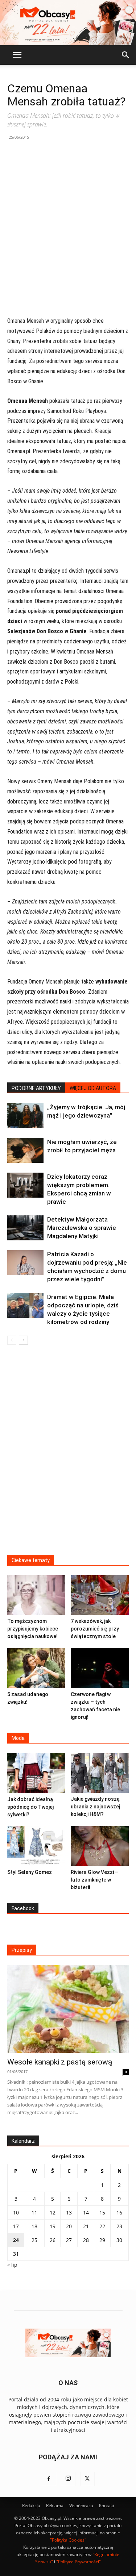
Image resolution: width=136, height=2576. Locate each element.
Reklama (55, 2506)
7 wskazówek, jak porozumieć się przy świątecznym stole (95, 1629)
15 (102, 2212)
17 (16, 2226)
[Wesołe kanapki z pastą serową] (68, 2009)
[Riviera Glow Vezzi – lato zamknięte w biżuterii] (100, 1846)
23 (119, 2226)
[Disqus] (68, 1454)
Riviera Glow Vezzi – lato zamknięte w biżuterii (94, 1880)
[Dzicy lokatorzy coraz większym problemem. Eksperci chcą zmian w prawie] (25, 1185)
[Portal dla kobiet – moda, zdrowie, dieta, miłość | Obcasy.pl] (68, 23)
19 (53, 2226)
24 (16, 2240)
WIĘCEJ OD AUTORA (93, 1088)
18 (34, 2226)
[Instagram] (68, 2479)
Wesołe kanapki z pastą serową (60, 2062)
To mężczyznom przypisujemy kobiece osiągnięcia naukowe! (33, 1629)
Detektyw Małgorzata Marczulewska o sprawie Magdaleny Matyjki (82, 1228)
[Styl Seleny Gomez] (36, 1846)
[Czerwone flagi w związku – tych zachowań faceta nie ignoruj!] (100, 1668)
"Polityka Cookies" (68, 2540)
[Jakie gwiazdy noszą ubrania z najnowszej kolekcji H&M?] (100, 1773)
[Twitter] (87, 2479)
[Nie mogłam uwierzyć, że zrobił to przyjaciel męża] (25, 1150)
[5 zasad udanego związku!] (36, 1668)
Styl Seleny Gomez (30, 1872)
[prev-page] (12, 1340)
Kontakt (107, 2506)
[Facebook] (49, 2479)
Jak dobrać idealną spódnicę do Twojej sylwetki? (30, 1807)
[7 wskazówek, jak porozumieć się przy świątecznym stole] (100, 1595)
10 (16, 2212)
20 (69, 2226)
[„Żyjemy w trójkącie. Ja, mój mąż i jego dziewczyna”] (25, 1116)
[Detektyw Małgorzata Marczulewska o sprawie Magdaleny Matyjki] (25, 1228)
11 (34, 2212)
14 (86, 2212)
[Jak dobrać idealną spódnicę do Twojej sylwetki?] (36, 1773)
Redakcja (31, 2506)
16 (119, 2212)
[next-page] (23, 1340)
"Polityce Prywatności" (79, 2562)
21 (86, 2226)
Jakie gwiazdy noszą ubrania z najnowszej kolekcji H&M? (95, 1807)
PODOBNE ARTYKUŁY (36, 1088)
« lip (12, 2265)
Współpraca (81, 2506)
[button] (17, 55)
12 (53, 2212)
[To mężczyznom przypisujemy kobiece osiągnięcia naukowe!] (36, 1595)
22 (102, 2226)
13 (69, 2212)
